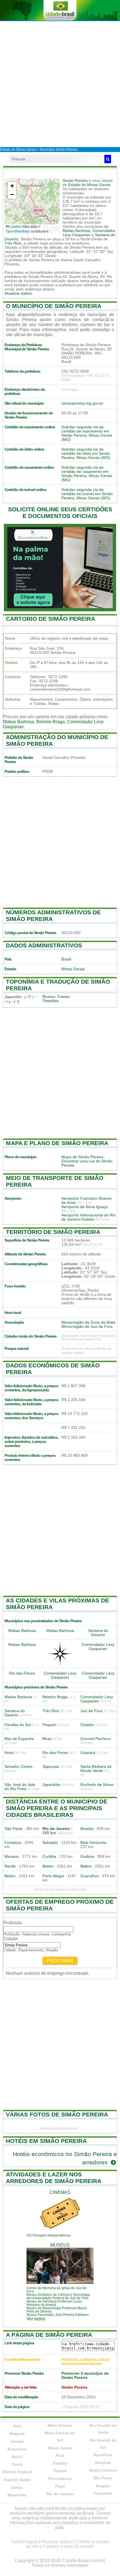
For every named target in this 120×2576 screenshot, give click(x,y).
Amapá (17, 2441)
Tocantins (103, 2493)
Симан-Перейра (57, 999)
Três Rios (13, 243)
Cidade (11, 1939)
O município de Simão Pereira (54, 306)
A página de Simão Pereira (49, 2335)
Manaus (12, 1857)
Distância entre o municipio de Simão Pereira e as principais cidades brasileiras (57, 1808)
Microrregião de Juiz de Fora (87, 1327)
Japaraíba (51, 1785)
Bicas (47, 1739)
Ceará (17, 2464)
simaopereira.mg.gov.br (82, 403)
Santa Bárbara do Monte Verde (96, 1769)
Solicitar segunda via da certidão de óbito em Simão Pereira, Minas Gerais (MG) (86, 454)
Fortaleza (13, 1843)
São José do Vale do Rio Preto (20, 1787)
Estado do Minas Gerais (89, 185)
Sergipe (103, 2486)
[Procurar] (108, 159)
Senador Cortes (18, 1767)
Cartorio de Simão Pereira (51, 619)
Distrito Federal (17, 2472)
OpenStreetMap (18, 231)
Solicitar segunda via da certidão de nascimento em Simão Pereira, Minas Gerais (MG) (87, 433)
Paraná (60, 2471)
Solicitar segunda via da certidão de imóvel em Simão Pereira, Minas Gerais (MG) (87, 494)
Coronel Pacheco (96, 1739)
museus (60, 2245)
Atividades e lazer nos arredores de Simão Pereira (54, 2178)
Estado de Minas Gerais (18, 150)
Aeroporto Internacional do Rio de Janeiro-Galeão (88, 1217)
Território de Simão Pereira (53, 1232)
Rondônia (103, 2455)
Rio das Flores (22, 1673)
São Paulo (14, 1829)
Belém (48, 1866)
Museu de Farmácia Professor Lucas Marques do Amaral (54, 2303)
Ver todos (36, 2319)
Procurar (60, 1961)
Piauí (60, 2486)
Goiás (17, 2487)
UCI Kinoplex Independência (48, 2235)
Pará (60, 2455)
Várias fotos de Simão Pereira (57, 2114)
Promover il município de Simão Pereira (85, 2375)
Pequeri (49, 1725)
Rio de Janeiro (56, 1829)
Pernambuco (60, 2479)
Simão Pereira (75, 181)
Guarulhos (90, 1876)
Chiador (87, 1725)
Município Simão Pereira (59, 150)
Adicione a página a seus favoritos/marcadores (86, 2362)
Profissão (13, 1923)
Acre (17, 2426)
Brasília (87, 1829)
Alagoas (17, 2433)
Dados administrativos (44, 945)
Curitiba (49, 1857)
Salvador (50, 1843)
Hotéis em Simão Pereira (46, 2141)
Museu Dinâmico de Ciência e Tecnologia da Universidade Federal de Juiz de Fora (58, 2296)
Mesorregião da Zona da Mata (88, 1322)
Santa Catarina (103, 2470)
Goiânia (87, 1857)
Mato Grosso (60, 2425)
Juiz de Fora (91, 1711)
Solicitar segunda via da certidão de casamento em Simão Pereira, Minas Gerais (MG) (87, 474)
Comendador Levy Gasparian (89, 233)
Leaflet (15, 226)
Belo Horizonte (93, 1843)
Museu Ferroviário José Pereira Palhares (58, 2315)
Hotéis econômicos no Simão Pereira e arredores (65, 2158)
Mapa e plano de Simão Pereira (57, 1143)
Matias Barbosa (76, 231)
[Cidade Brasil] (60, 10)
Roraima (103, 2463)
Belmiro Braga (51, 722)
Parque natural (16, 1349)
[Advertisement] (60, 84)
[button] (12, 186)
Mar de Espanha (19, 1739)
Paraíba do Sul (18, 1725)
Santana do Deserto (98, 1633)
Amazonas (17, 2449)
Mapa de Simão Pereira (82, 1157)
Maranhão (17, 2495)
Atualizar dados (18, 293)
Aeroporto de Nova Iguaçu (85, 1207)
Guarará (88, 1753)
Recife (10, 1866)
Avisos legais (24, 2542)
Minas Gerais (73, 969)
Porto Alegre (53, 1876)
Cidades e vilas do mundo (68, 2546)
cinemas (60, 2192)
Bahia (17, 2457)
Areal (9, 1753)
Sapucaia (51, 1767)
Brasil (66, 959)
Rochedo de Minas (97, 1785)
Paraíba (60, 2463)
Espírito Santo (17, 2480)
